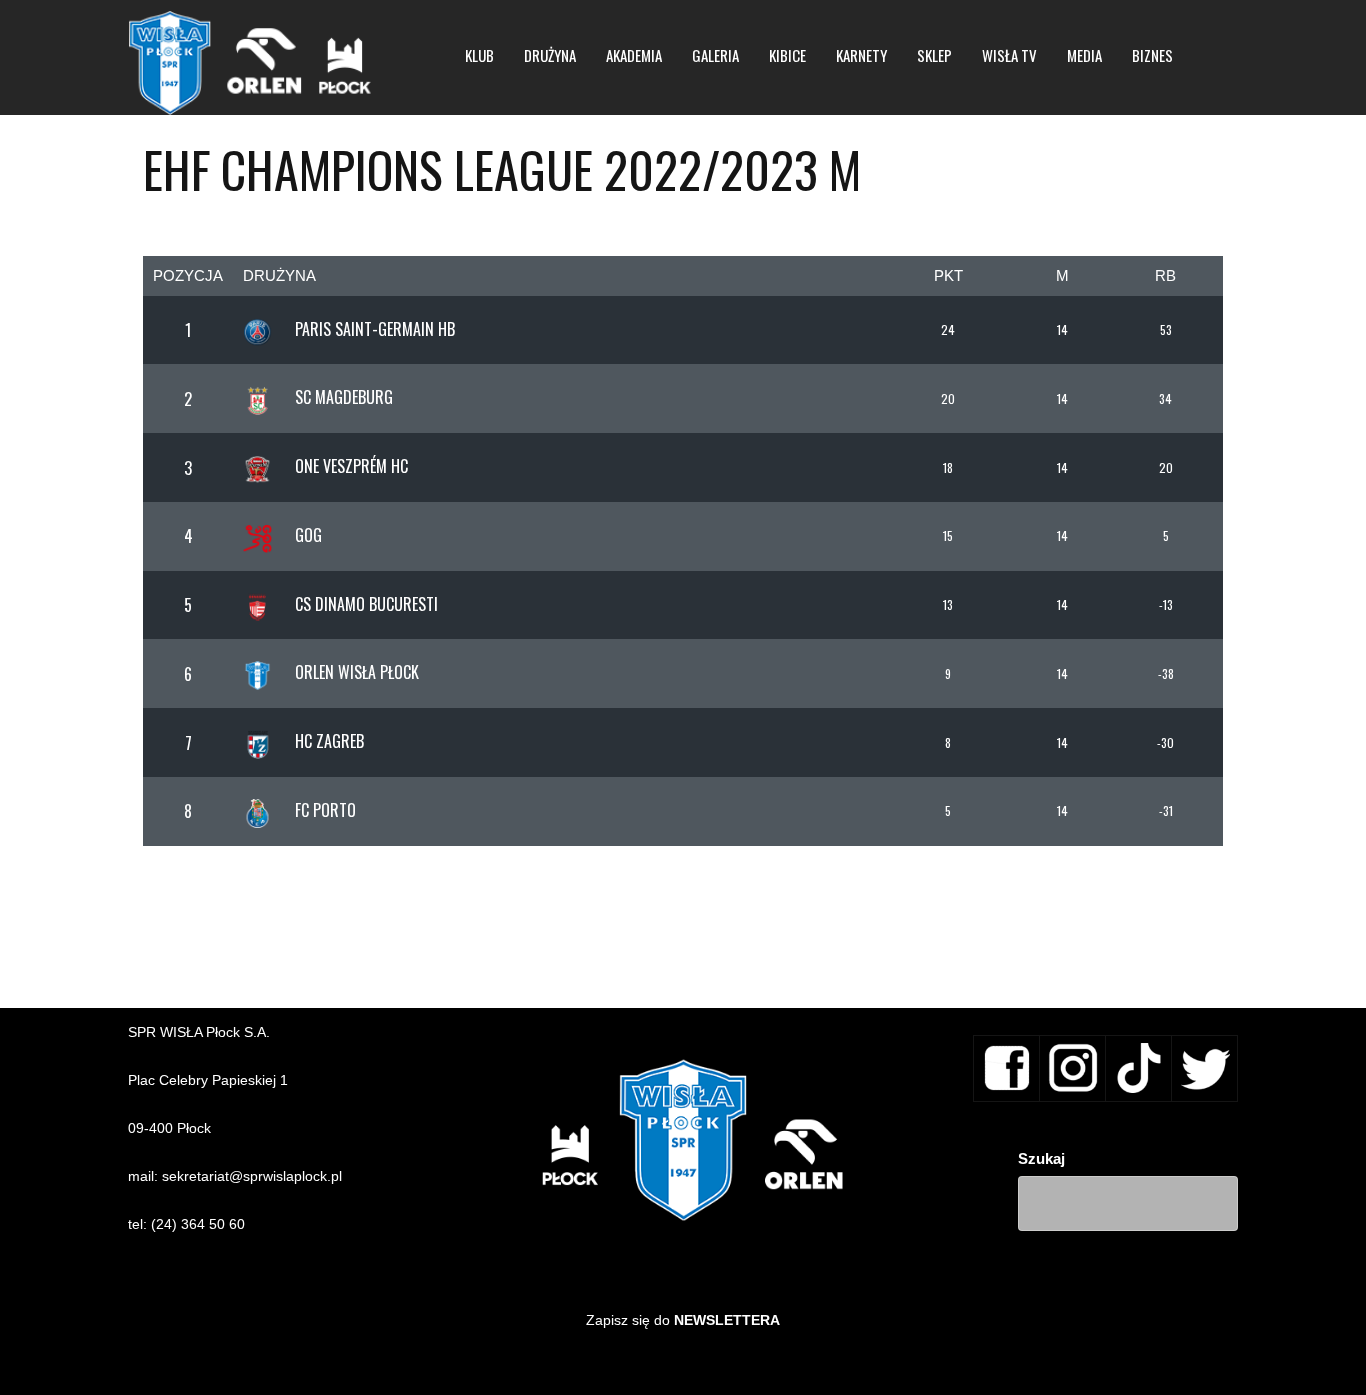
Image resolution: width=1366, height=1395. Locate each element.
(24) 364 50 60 (198, 1224)
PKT (948, 275)
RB (1165, 275)
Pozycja (188, 275)
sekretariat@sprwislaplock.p (250, 1176)
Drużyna (279, 275)
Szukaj (1041, 1158)
